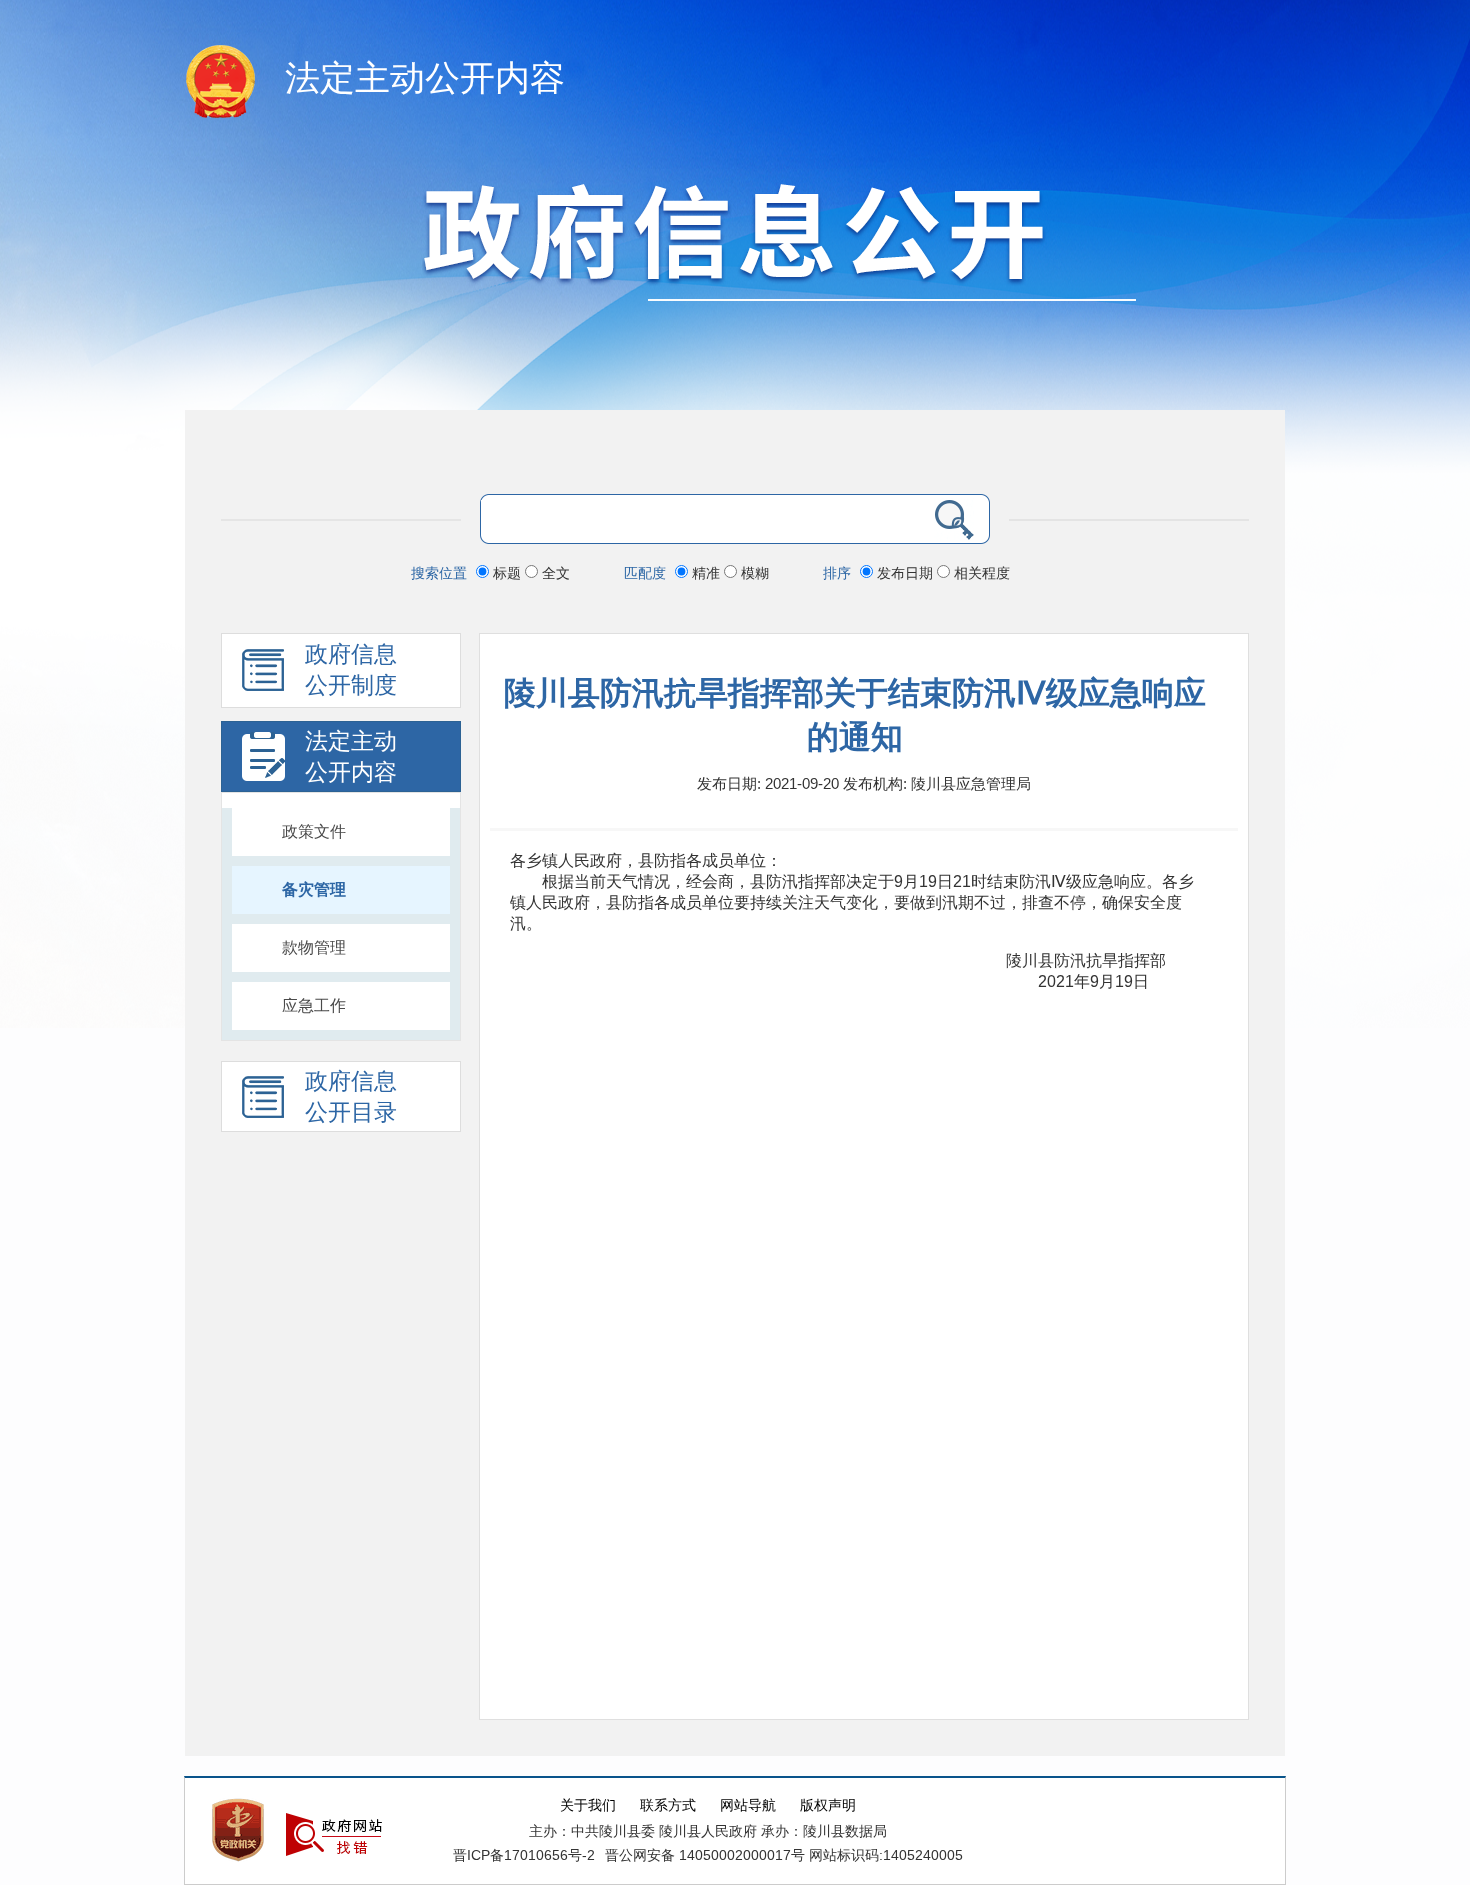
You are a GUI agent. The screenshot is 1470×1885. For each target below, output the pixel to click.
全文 (554, 573)
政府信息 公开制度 (351, 670)
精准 (706, 573)
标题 (507, 573)
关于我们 (588, 1805)
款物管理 (314, 947)
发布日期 (905, 573)
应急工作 (314, 1005)
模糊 (753, 573)
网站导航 (748, 1805)
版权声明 (828, 1805)
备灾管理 (314, 889)
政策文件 (314, 831)
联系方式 (668, 1805)
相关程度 (980, 573)
